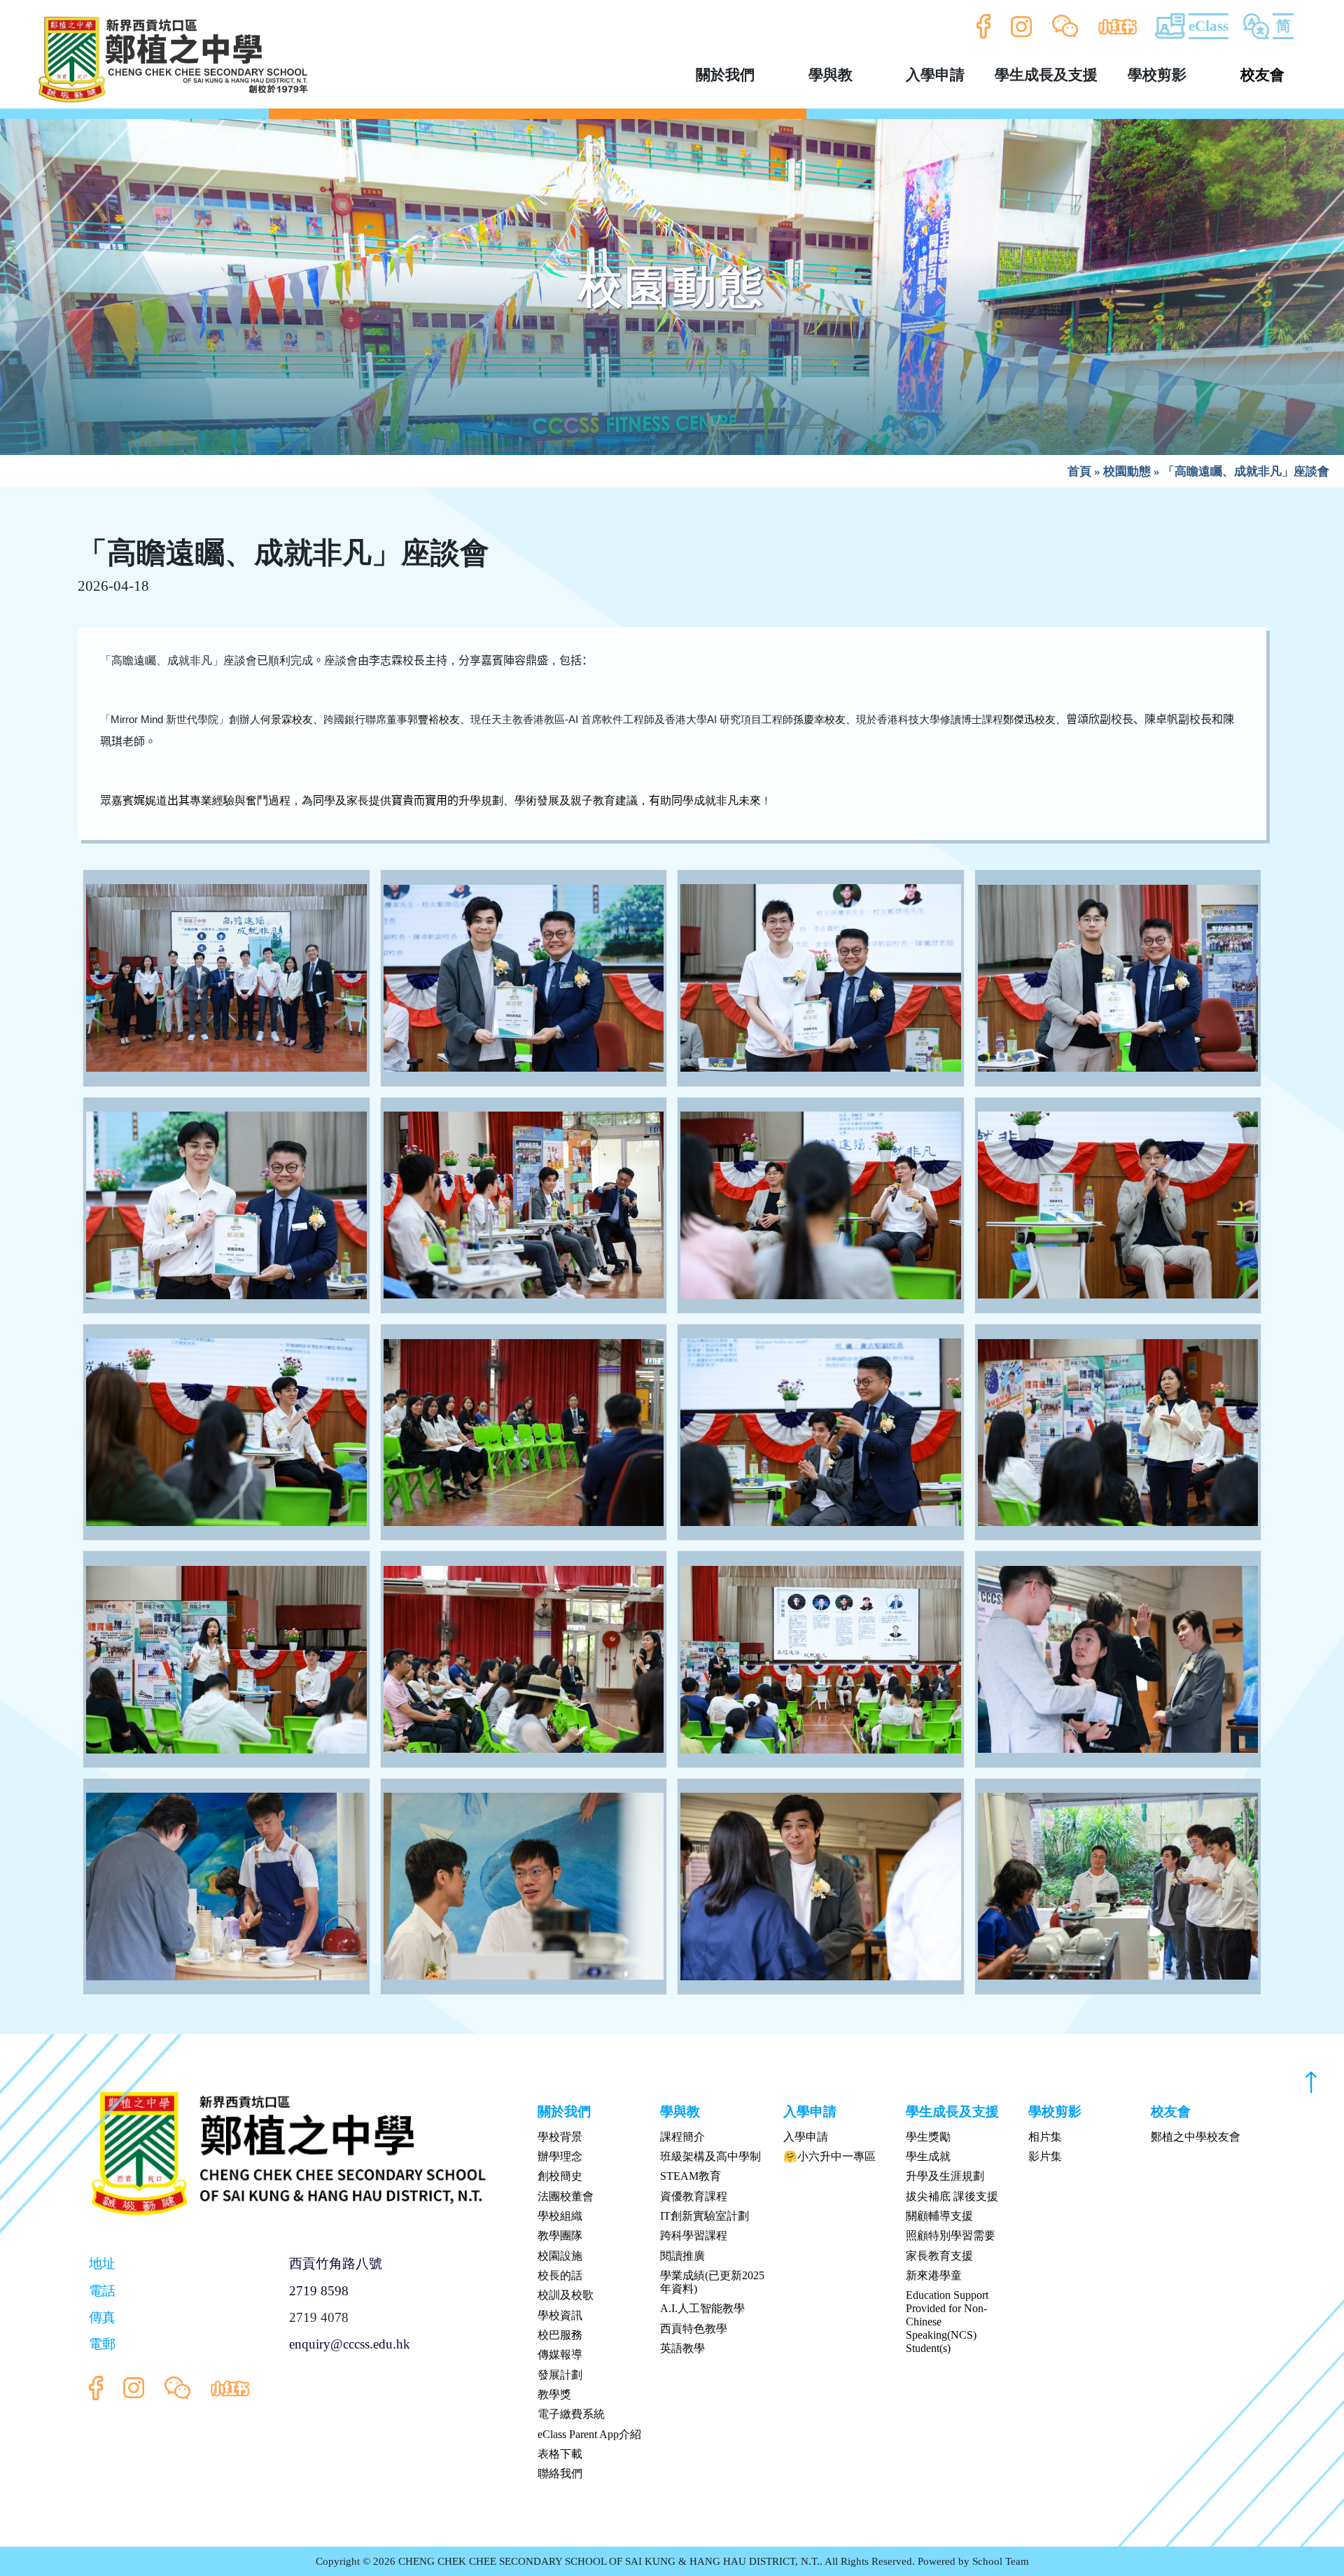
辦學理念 (560, 2156)
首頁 (1079, 471)
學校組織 (560, 2216)
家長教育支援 (939, 2256)
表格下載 (560, 2454)
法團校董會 (566, 2196)
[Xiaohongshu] (1118, 27)
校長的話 (560, 2275)
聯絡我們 (560, 2473)
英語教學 (682, 2348)
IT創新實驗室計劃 (705, 2216)
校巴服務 (560, 2335)
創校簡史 (560, 2176)
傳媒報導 (560, 2354)
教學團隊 (560, 2235)
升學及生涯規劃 (945, 2176)
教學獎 (554, 2394)
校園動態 (1127, 471)
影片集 (1045, 2156)
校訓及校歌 (566, 2295)
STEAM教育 (691, 2176)
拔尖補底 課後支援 (952, 2196)
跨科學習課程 (694, 2235)
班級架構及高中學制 (710, 2156)
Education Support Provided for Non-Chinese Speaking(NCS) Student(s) (947, 2322)
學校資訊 (560, 2315)
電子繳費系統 (571, 2414)
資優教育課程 (694, 2196)
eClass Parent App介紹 (589, 2434)
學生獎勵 (928, 2137)
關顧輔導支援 (939, 2216)
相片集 (1045, 2137)
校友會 (1262, 75)
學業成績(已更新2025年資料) (712, 2282)
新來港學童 (934, 2275)
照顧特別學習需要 (951, 2235)
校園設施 (560, 2256)
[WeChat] (1065, 27)
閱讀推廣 (682, 2256)
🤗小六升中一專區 (829, 2156)
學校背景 (560, 2137)
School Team (1001, 2561)
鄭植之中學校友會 (1196, 2137)
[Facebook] (984, 26)
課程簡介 (682, 2137)
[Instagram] (1022, 26)
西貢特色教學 (694, 2329)
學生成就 (928, 2156)
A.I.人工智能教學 (702, 2308)
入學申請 (806, 2137)
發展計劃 (560, 2375)
